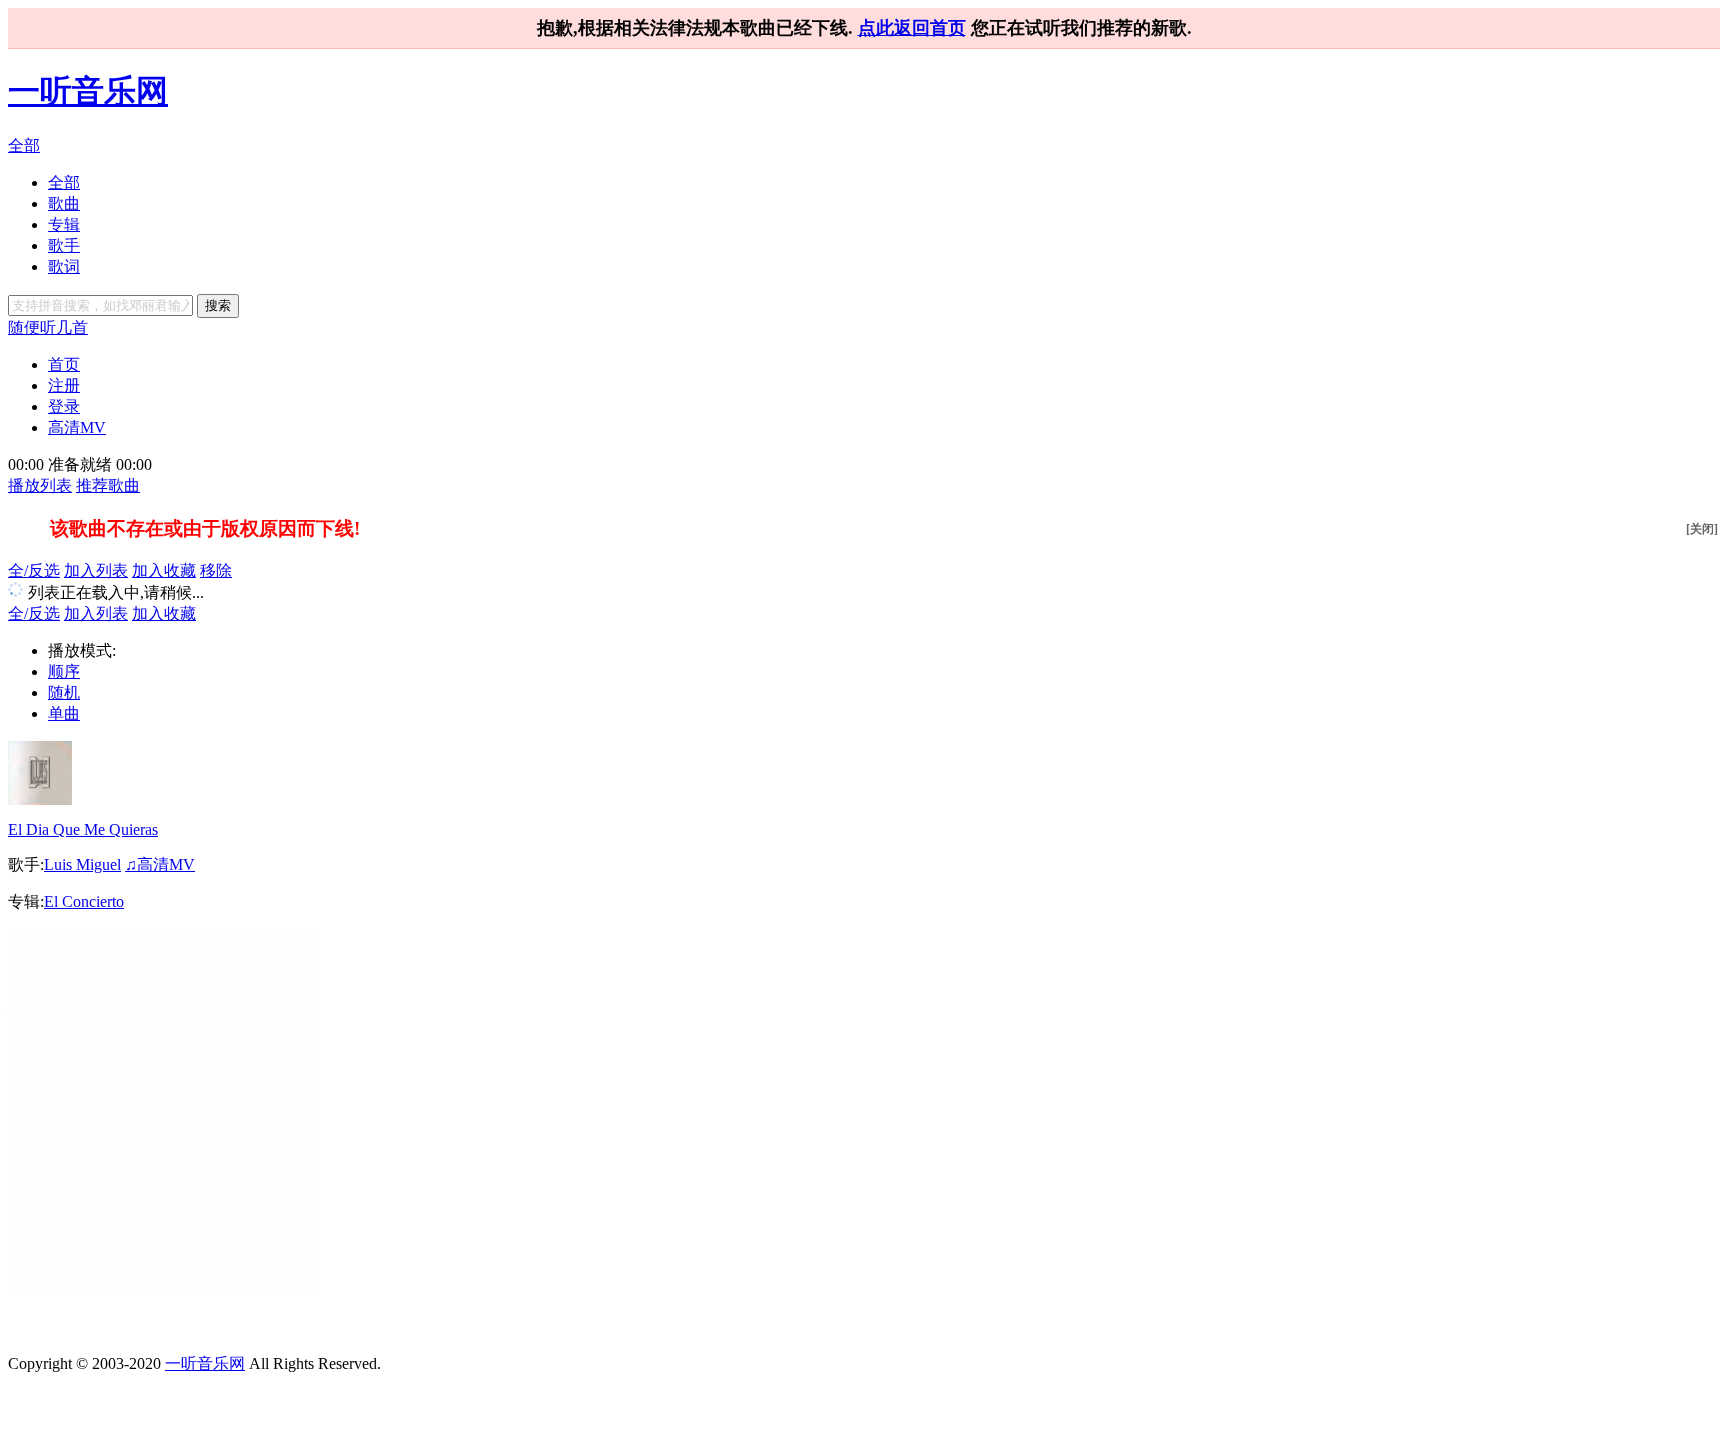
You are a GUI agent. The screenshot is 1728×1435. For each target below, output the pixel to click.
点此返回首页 (912, 28)
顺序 (64, 671)
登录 (64, 406)
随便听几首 (48, 327)
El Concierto (84, 901)
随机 (64, 692)
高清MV (77, 427)
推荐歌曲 (108, 485)
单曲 (64, 713)
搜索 (218, 305)
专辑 (64, 224)
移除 (216, 570)
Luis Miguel (82, 864)
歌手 (64, 245)
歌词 (64, 266)
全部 (24, 145)
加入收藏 (164, 570)
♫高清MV (160, 864)
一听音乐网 (88, 91)
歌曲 (64, 203)
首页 (64, 364)
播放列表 (40, 485)
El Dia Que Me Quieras (83, 829)
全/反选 (34, 570)
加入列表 (96, 570)
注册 (64, 385)
